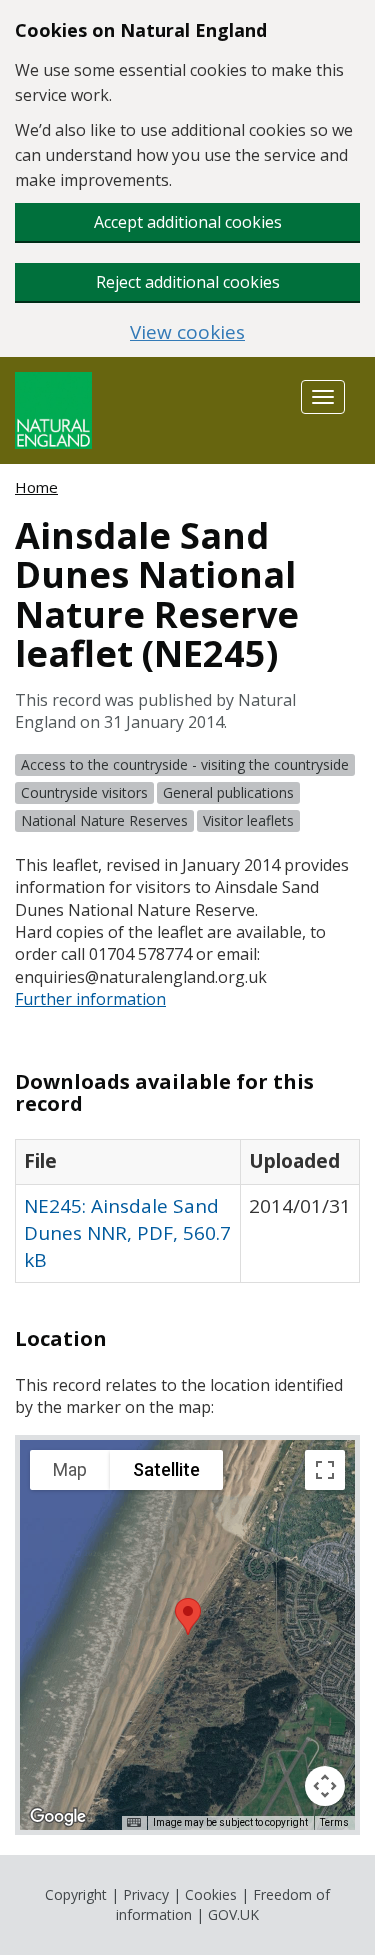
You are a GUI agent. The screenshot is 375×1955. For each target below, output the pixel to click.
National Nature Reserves (104, 820)
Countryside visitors (84, 792)
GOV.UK (233, 1914)
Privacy (146, 1894)
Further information (90, 999)
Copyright (76, 1894)
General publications (228, 792)
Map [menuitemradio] (70, 1469)
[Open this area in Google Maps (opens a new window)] (58, 1817)
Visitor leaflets (248, 820)
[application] (187, 1635)
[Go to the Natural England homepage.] (53, 408)
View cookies (187, 332)
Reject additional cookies (188, 282)
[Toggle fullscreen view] (325, 1470)
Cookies (211, 1894)
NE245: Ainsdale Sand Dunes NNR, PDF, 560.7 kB (127, 1233)
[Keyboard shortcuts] (134, 1823)
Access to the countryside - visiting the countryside (185, 764)
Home (36, 487)
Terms (334, 1822)
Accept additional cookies (188, 222)
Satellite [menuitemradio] (166, 1469)
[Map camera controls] (325, 1786)
